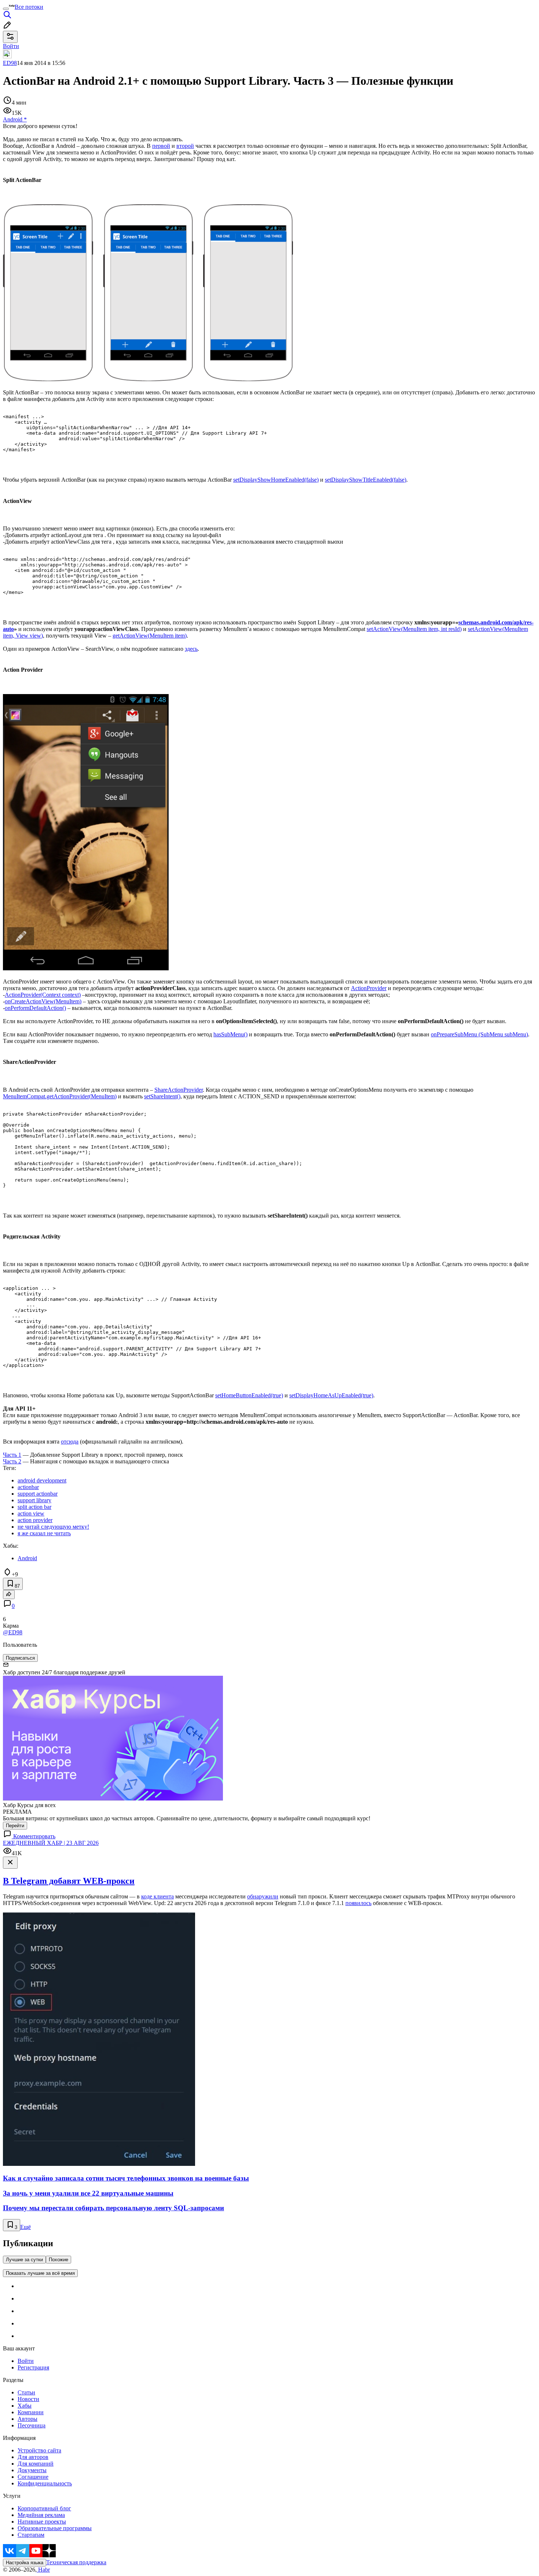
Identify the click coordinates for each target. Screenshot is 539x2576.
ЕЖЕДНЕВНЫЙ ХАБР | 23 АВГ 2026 (51, 1843)
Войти (26, 2361)
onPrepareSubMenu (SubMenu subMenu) (479, 1034)
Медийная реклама (41, 2515)
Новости (28, 2399)
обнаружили (263, 1896)
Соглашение (33, 2477)
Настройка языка (25, 2563)
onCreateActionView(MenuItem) (43, 1001)
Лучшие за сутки (24, 2260)
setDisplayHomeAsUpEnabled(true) (331, 1395)
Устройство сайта (39, 2450)
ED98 (10, 63)
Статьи (26, 2392)
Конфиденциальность (45, 2483)
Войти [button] (11, 46)
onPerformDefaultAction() (35, 1008)
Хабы (25, 2406)
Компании (31, 2412)
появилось (358, 1903)
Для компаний (36, 2464)
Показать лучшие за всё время (40, 2273)
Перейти (15, 1826)
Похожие (58, 2260)
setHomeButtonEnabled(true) (249, 1395)
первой (161, 146)
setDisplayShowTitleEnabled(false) (366, 480)
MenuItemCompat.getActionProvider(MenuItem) (60, 1096)
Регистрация (33, 2367)
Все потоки (29, 7)
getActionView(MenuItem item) (150, 636)
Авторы (27, 2419)
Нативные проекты (42, 2522)
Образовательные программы (55, 2528)
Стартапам (31, 2535)
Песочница (32, 2425)
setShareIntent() (162, 1096)
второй (185, 146)
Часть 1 (12, 1455)
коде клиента (157, 1896)
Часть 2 (12, 1461)
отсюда (70, 1442)
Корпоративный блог (44, 2508)
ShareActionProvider (179, 1090)
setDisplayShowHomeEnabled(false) (276, 480)
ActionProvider (369, 988)
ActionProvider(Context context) (43, 995)
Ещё (25, 2227)
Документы (32, 2470)
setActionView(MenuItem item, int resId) (414, 629)
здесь (191, 649)
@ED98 (13, 1632)
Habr (43, 2570)
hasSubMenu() (230, 1034)
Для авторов (33, 2457)
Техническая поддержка (76, 2562)
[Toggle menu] (6, 9)
